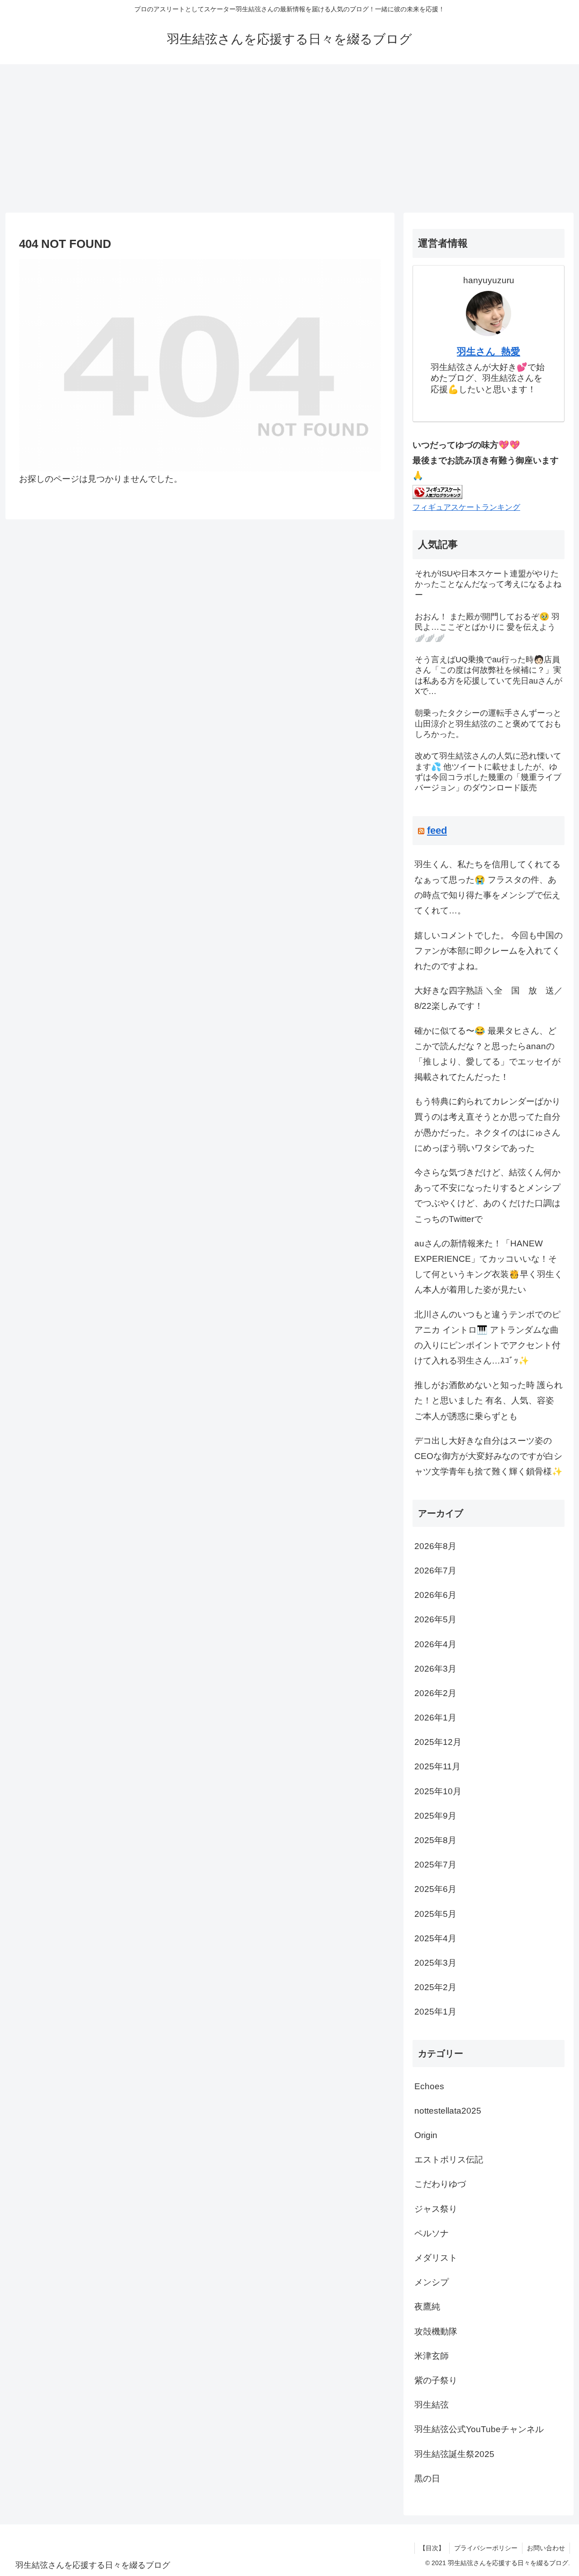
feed (437, 830)
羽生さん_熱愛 (489, 351)
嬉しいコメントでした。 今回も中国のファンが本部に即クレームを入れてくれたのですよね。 (489, 951)
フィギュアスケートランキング (466, 507)
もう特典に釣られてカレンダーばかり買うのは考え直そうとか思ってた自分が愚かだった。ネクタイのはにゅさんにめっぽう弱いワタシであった (487, 1125)
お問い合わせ (546, 2548)
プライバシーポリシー (486, 2548)
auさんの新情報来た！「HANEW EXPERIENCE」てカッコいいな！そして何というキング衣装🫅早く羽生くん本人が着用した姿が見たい (489, 1267)
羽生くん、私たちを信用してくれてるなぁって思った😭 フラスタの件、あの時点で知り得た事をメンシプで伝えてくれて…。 (487, 888)
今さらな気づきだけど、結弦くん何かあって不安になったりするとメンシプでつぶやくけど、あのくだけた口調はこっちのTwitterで (487, 1196)
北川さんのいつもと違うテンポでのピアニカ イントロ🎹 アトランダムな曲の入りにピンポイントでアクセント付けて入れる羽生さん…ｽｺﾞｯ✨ (487, 1338)
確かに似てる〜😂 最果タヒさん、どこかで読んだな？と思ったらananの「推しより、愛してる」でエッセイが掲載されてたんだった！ (487, 1054)
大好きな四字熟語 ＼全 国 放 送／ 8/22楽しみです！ (489, 998)
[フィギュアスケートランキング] (437, 491)
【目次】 (432, 2548)
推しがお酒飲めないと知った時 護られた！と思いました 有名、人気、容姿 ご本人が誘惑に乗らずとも (489, 1400)
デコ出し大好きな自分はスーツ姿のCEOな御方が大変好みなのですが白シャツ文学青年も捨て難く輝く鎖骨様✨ (489, 1456)
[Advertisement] (289, 138)
